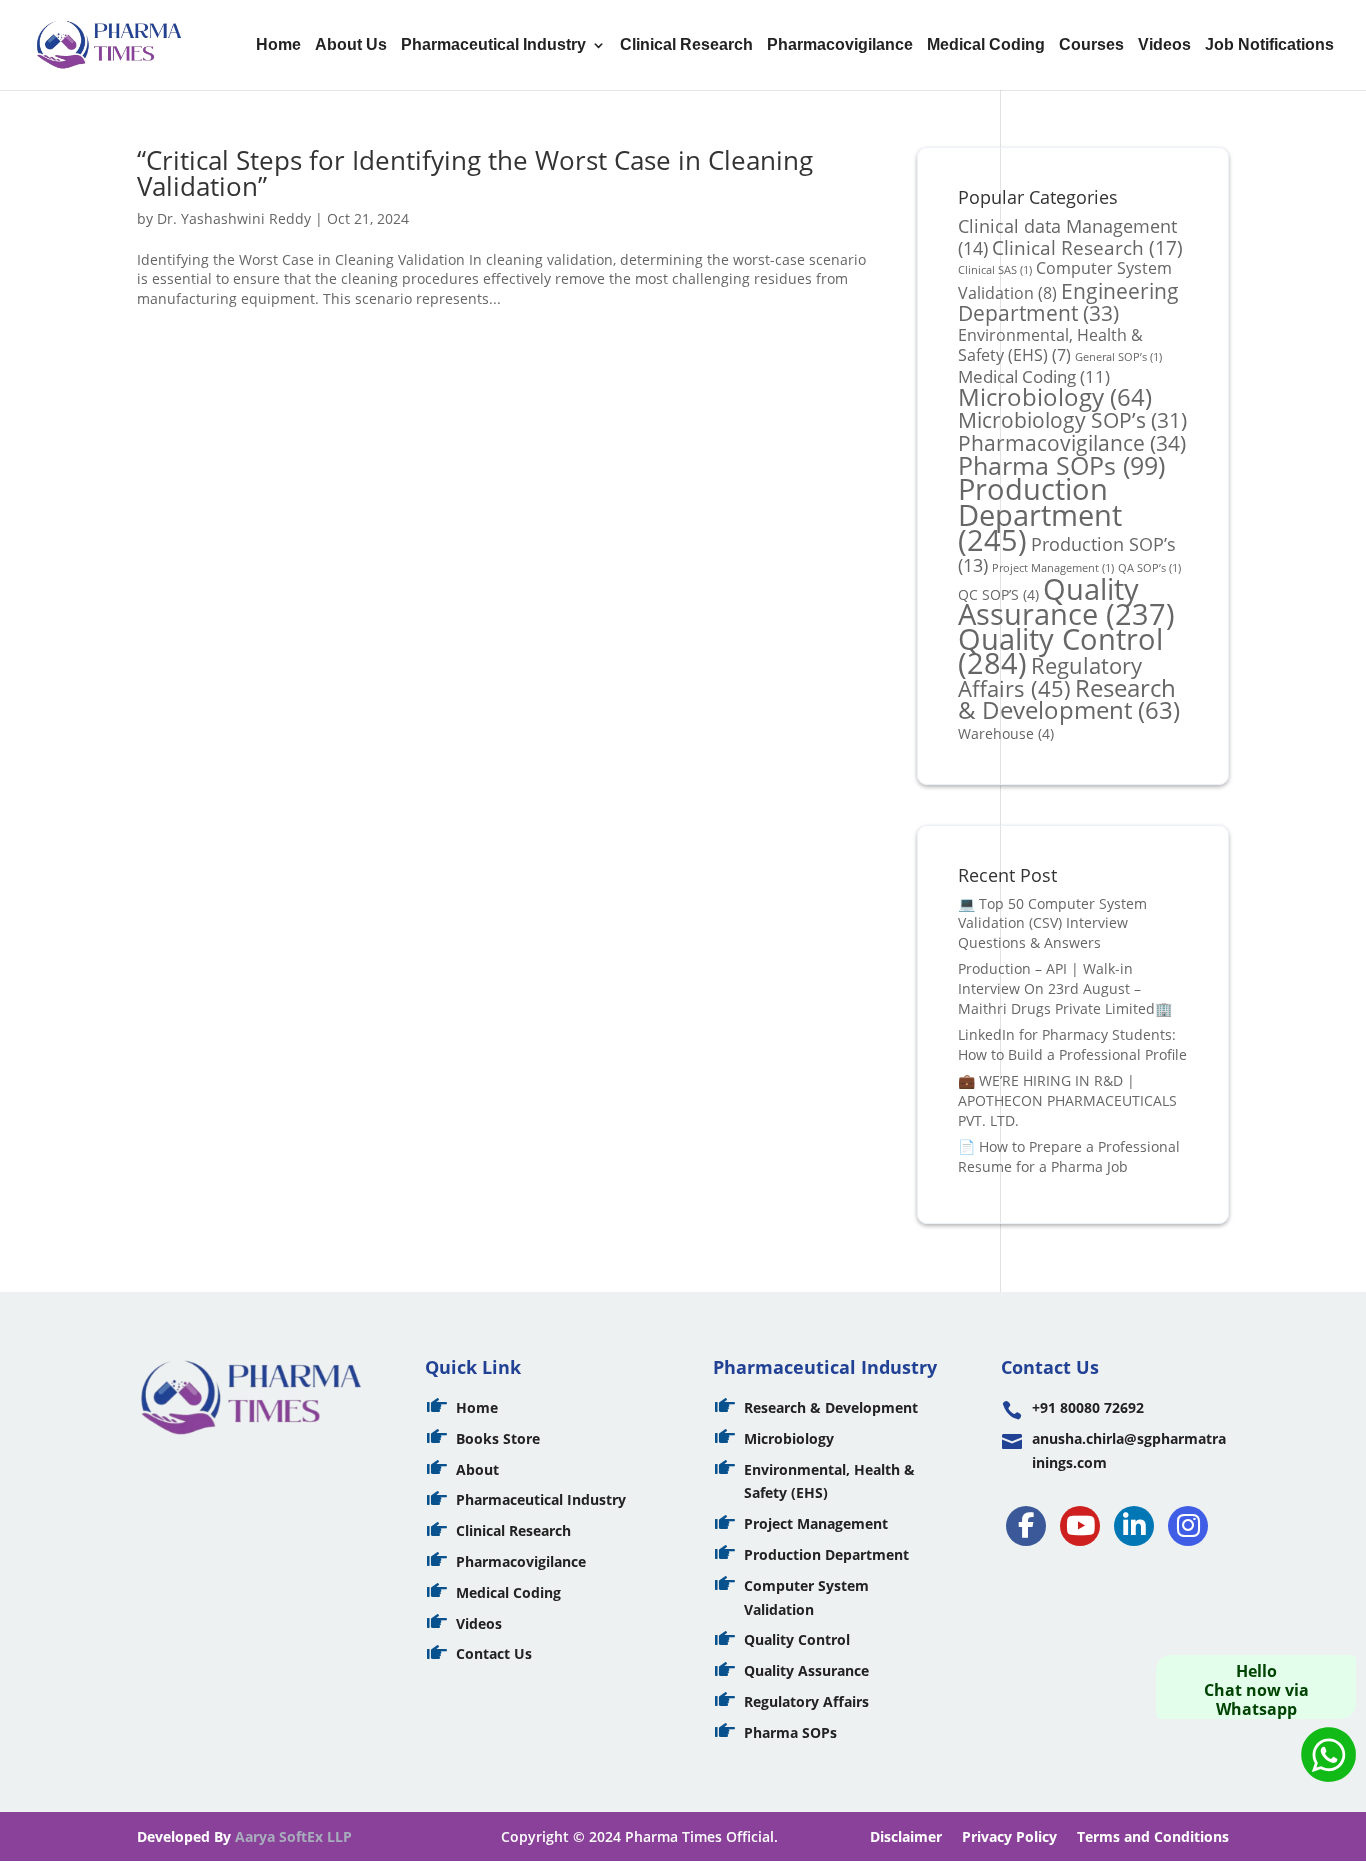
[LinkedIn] (1134, 1526)
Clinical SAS (995, 270)
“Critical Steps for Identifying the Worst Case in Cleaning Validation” (475, 173)
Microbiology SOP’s (1072, 419)
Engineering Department (1068, 302)
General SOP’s (1118, 357)
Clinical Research (686, 45)
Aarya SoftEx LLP (293, 1836)
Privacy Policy (1009, 1836)
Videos (1164, 45)
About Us (351, 45)
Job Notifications (1269, 45)
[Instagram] (1188, 1526)
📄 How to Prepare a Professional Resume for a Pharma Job (1069, 1156)
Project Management (816, 1523)
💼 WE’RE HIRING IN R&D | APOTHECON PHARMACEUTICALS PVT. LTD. (1067, 1100)
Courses (1091, 45)
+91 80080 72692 (1088, 1407)
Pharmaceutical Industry (493, 45)
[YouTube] (1080, 1526)
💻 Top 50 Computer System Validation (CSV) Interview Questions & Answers (1052, 923)
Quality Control (797, 1639)
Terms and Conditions (1153, 1836)
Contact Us (494, 1653)
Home (278, 45)
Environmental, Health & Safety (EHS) (1050, 345)
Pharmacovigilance (840, 45)
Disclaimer (906, 1836)
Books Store (498, 1438)
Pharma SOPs (1061, 465)
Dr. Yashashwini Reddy (234, 218)
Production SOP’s (1067, 554)
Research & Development (1069, 699)
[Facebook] (1026, 1526)
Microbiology (1055, 397)
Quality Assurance (1066, 601)
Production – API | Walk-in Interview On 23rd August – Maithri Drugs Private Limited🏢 (1065, 988)
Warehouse (1006, 733)
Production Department (1040, 514)
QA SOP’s (1149, 568)
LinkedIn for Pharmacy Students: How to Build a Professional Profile (1072, 1044)
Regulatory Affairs (1050, 677)
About (477, 1469)
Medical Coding (986, 45)
